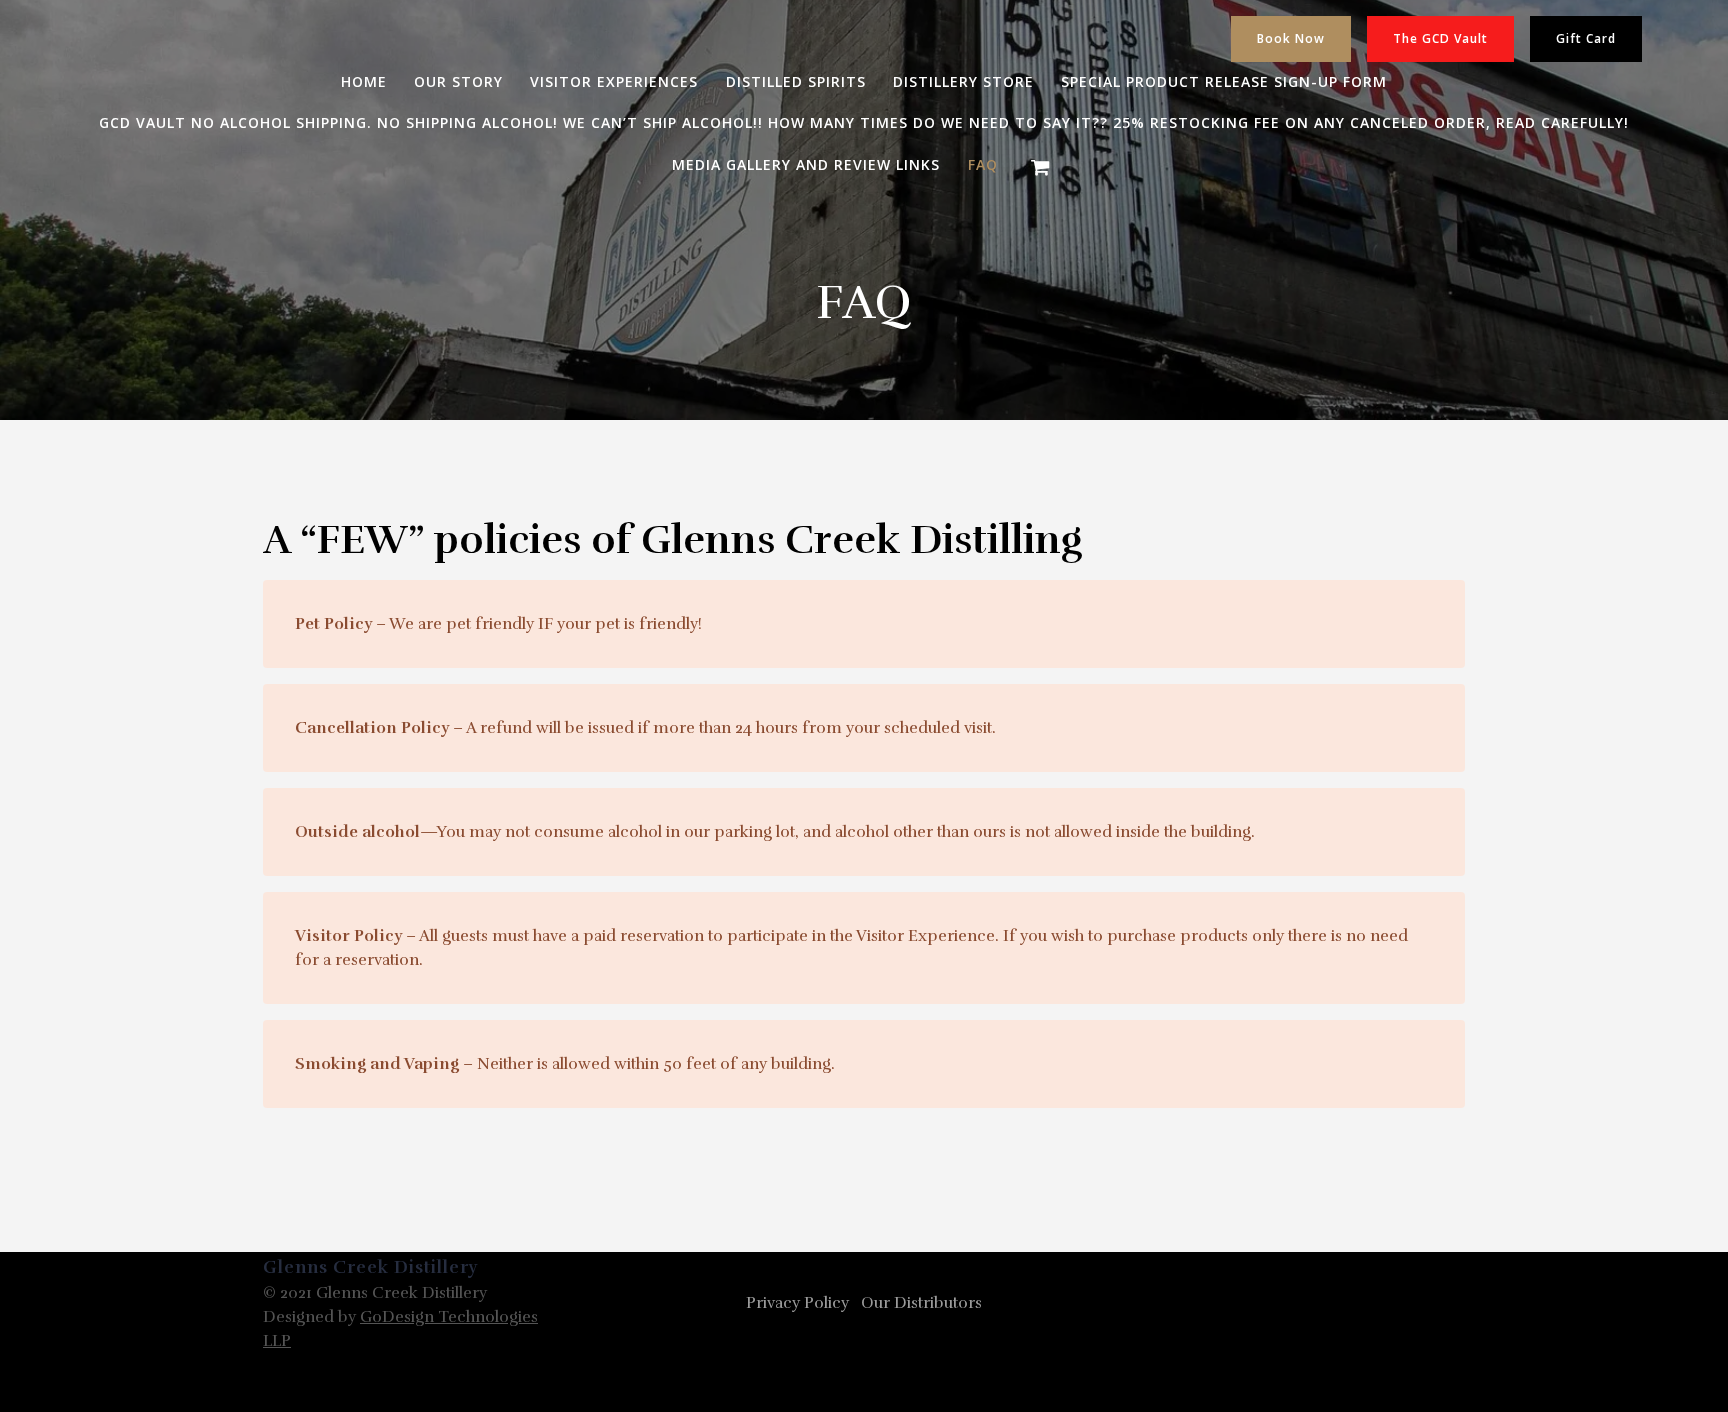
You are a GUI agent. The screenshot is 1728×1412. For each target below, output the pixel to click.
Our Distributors (921, 1303)
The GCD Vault (1440, 38)
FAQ (983, 165)
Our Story (458, 82)
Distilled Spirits (796, 82)
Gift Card (1586, 38)
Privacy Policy (797, 1303)
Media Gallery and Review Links (806, 165)
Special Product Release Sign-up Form (1224, 82)
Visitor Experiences (614, 82)
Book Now (1291, 38)
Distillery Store (963, 82)
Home (364, 82)
